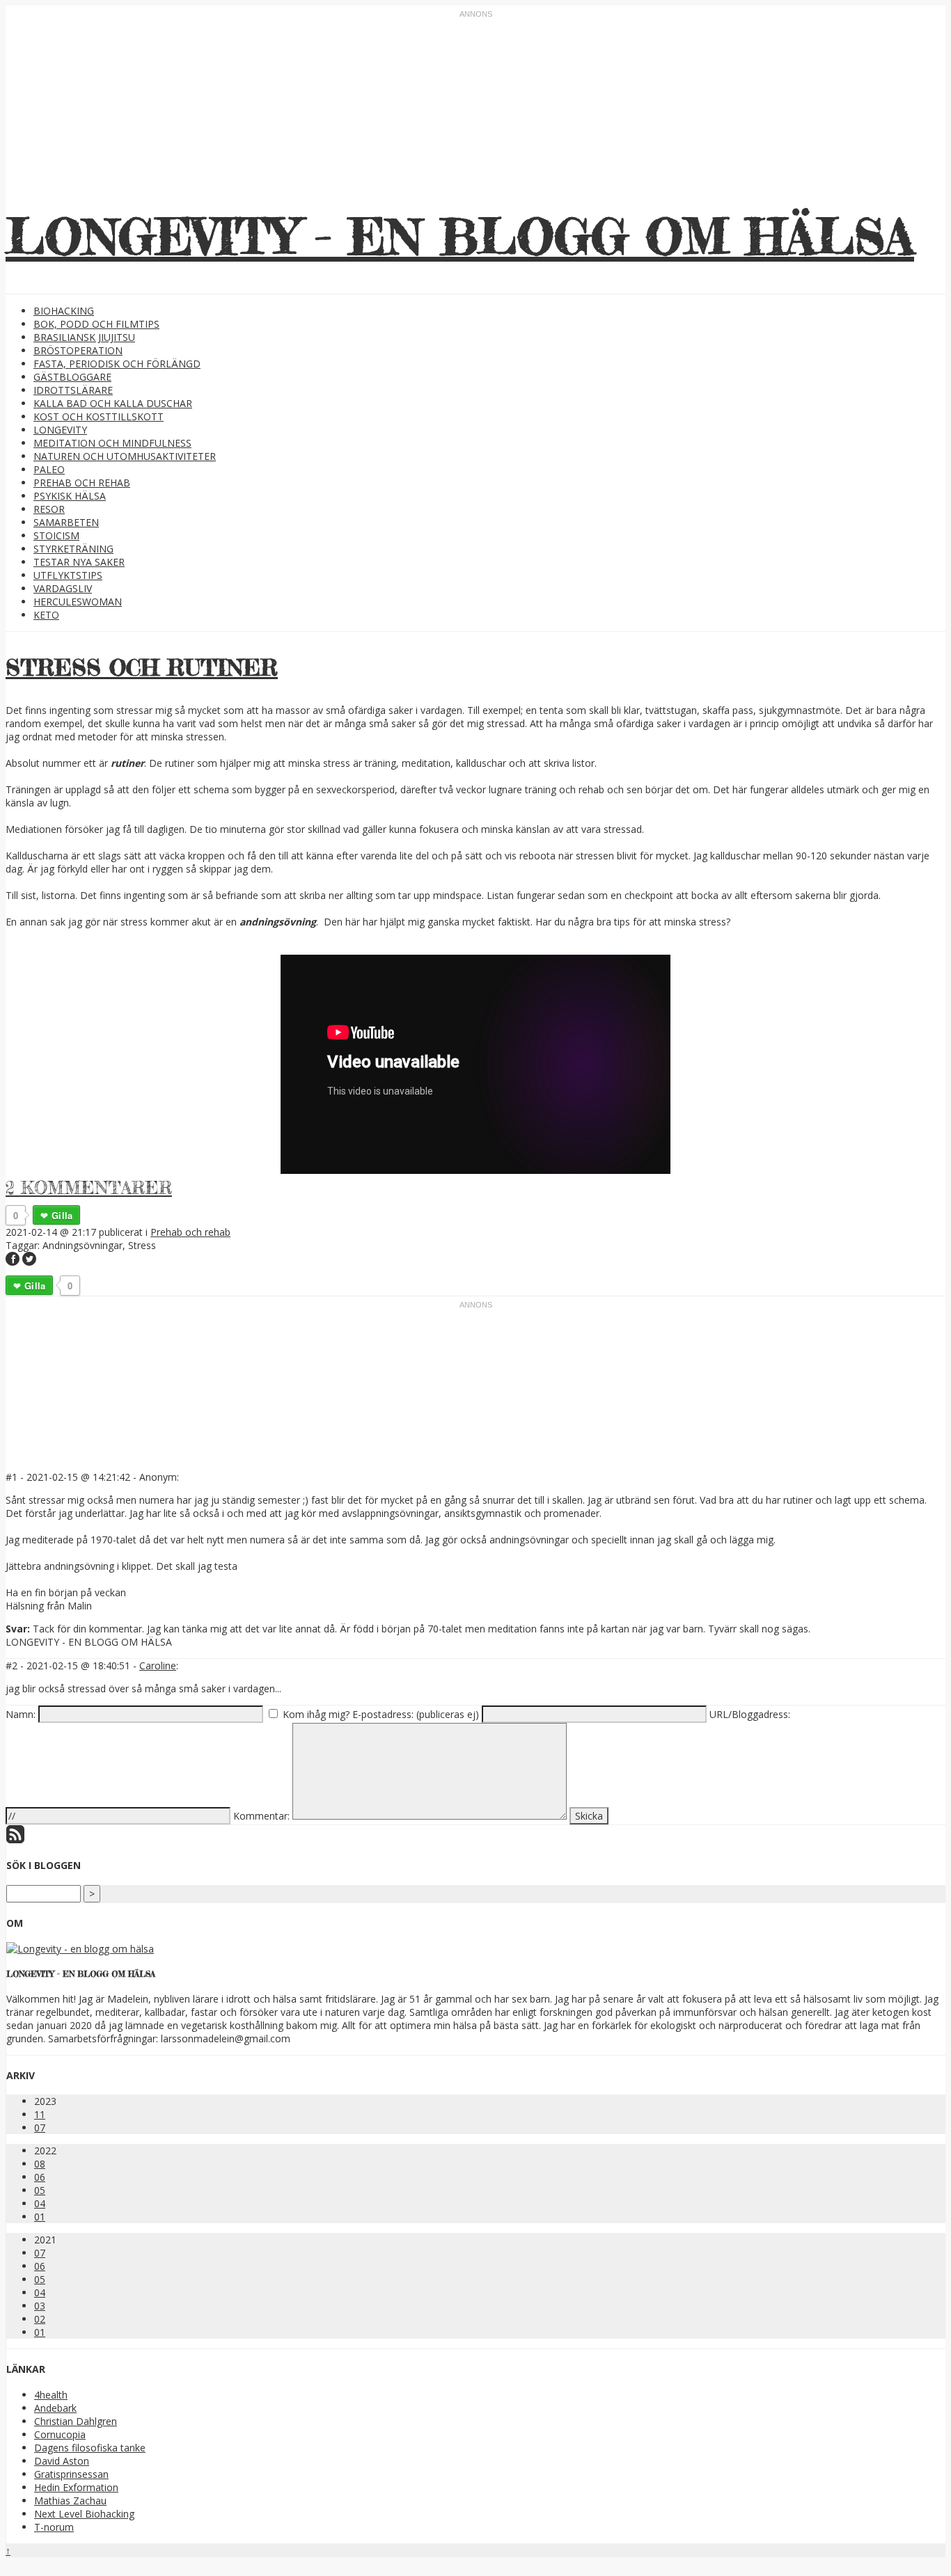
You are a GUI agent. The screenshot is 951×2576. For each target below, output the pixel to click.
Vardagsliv (63, 588)
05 (40, 2190)
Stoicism (56, 535)
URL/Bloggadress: (750, 1714)
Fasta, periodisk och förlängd (117, 364)
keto (46, 615)
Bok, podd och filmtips (96, 324)
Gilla (62, 1215)
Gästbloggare (72, 377)
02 (40, 2319)
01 (40, 2217)
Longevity (60, 430)
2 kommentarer (89, 1187)
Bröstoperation (78, 350)
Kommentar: (261, 1816)
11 (40, 2114)
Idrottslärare (73, 390)
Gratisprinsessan (71, 2474)
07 (40, 2128)
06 (40, 2177)
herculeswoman (78, 602)
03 (40, 2306)
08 (40, 2164)
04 (40, 2203)
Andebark (55, 2408)
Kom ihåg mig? (316, 1714)
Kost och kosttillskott (99, 416)
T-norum (54, 2527)
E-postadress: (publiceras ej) (416, 1714)
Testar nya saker (79, 562)
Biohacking (64, 311)
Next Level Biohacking (84, 2514)
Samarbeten (66, 522)
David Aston (62, 2461)
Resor (49, 509)
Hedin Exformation (76, 2487)
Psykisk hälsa (70, 496)
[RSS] (15, 1839)
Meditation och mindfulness (112, 443)
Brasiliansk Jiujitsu (84, 337)
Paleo (49, 469)
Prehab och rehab (82, 483)
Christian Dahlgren (76, 2421)
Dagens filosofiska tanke (90, 2448)
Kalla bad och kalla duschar (113, 403)
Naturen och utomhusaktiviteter (125, 456)
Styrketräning (73, 549)
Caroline (158, 1665)
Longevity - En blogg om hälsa (460, 236)
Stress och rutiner (142, 668)
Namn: (21, 1714)
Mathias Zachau (70, 2501)
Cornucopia (60, 2434)
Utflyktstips (68, 575)
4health (51, 2395)
